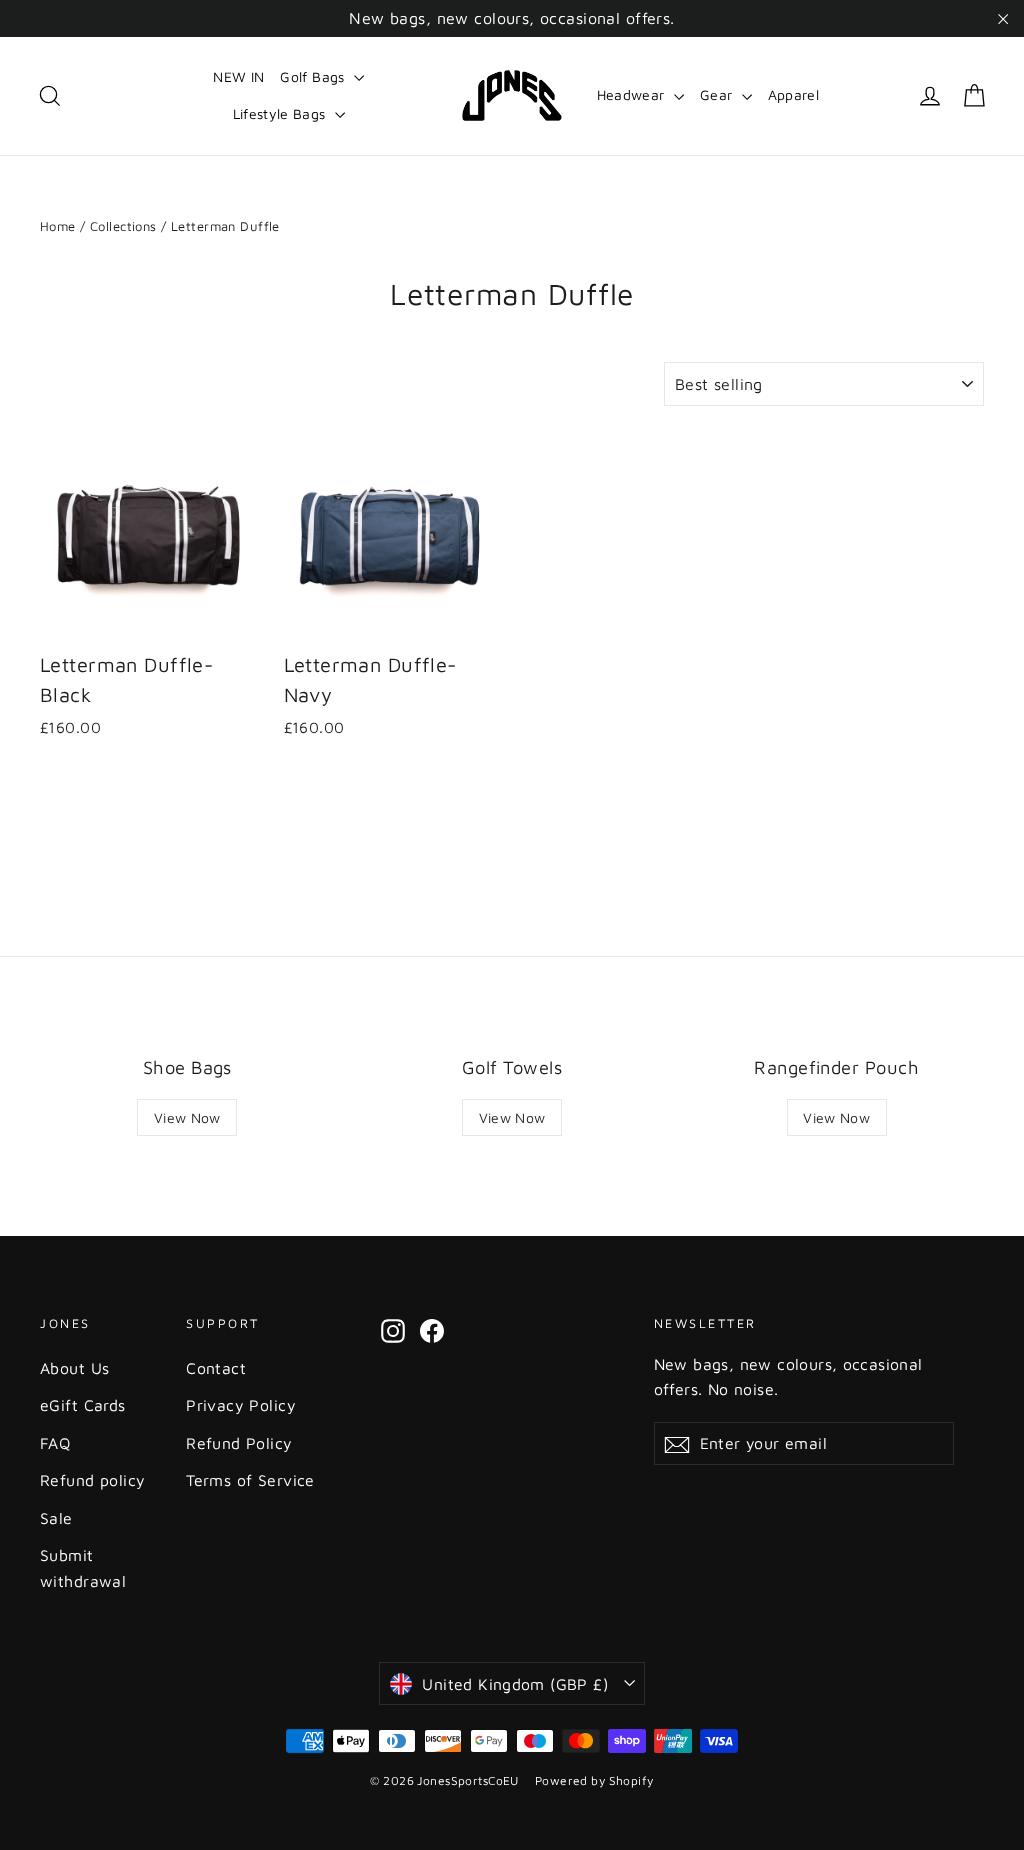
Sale (56, 1518)
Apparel (793, 94)
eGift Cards (83, 1405)
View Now (187, 1117)
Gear (718, 94)
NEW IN (238, 76)
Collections (123, 226)
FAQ (55, 1443)
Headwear (633, 94)
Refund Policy (239, 1443)
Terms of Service (250, 1480)
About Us (74, 1368)
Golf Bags (314, 76)
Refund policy (93, 1480)
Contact (216, 1368)
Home (58, 226)
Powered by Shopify (594, 1780)
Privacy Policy (241, 1405)
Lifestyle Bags (281, 113)
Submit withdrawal (83, 1567)
